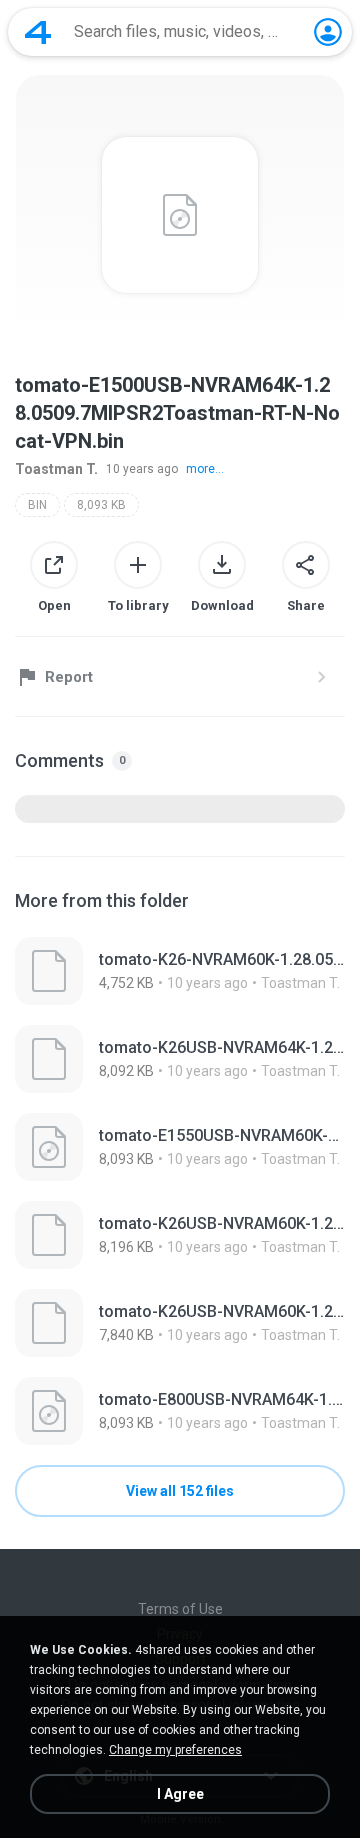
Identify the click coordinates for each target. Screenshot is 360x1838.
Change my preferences (175, 1750)
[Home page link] (38, 32)
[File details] (180, 971)
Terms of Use (180, 1609)
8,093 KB (101, 505)
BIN (37, 505)
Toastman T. (56, 469)
